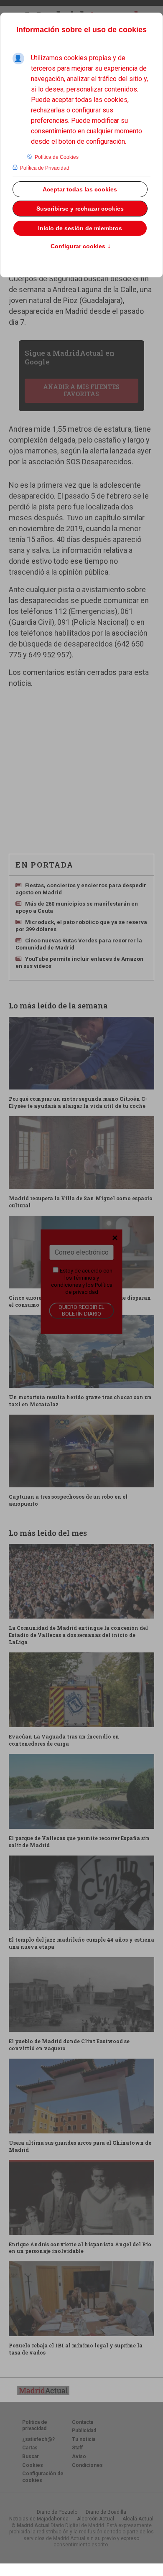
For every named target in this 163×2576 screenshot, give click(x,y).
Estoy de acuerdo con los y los (82, 1281)
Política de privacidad (89, 1288)
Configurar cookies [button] (81, 247)
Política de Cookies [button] (57, 157)
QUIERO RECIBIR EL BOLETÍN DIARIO (81, 1310)
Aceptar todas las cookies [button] (80, 189)
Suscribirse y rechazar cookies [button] (80, 209)
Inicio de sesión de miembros (80, 228)
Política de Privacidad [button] (45, 168)
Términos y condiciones (75, 1281)
